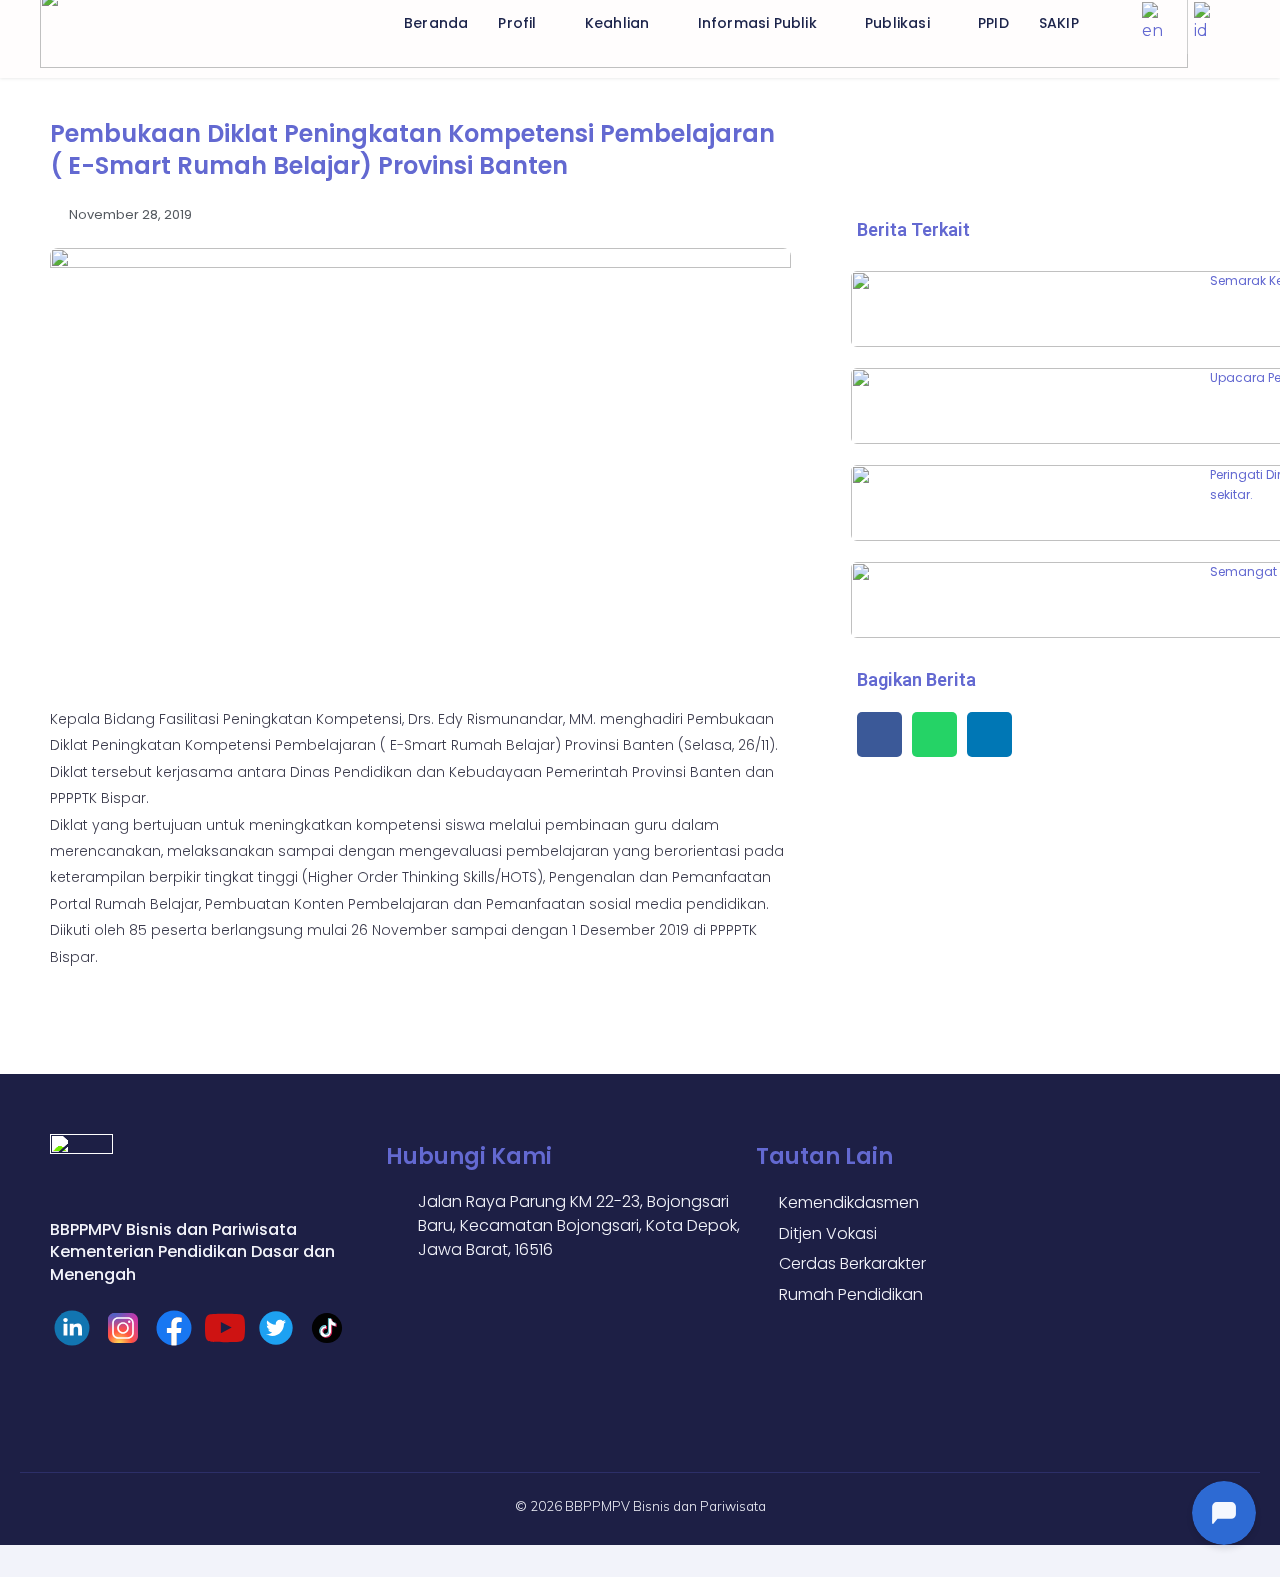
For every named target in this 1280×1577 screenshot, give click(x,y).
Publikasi (897, 23)
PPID (993, 23)
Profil (517, 23)
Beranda (436, 23)
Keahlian (617, 23)
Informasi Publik (757, 23)
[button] (879, 734)
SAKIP (1059, 23)
